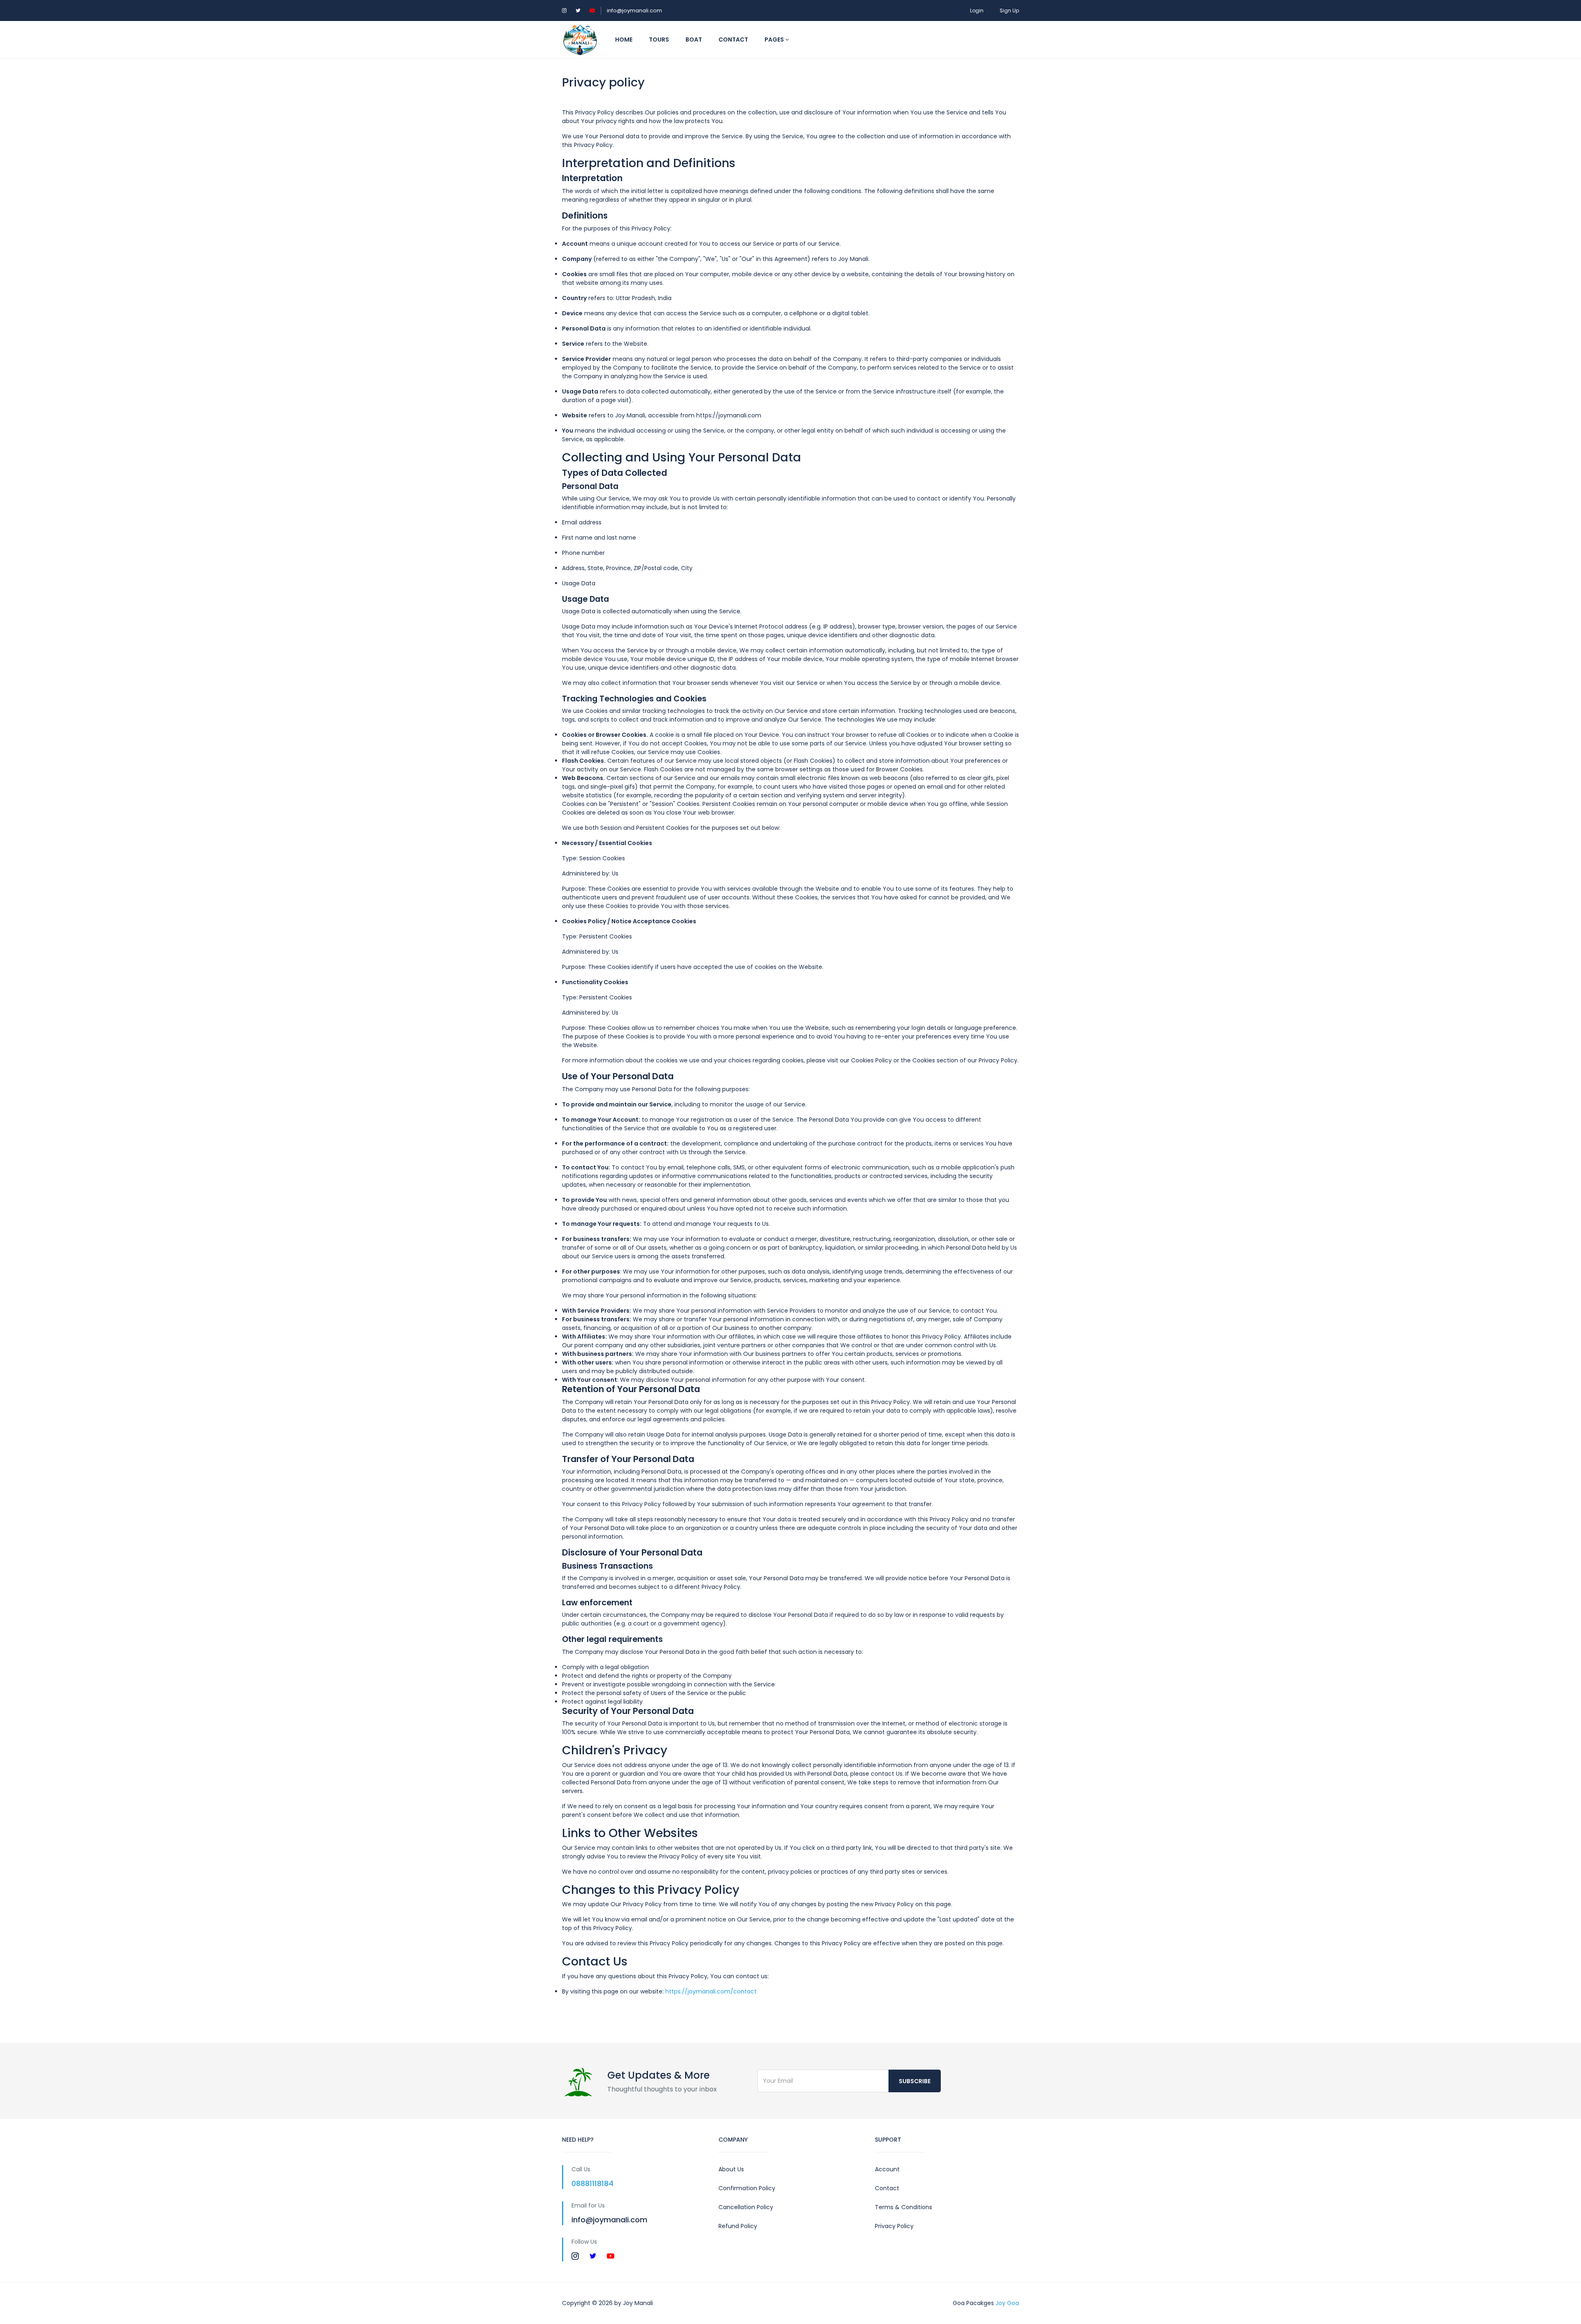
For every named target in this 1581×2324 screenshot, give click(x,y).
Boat (694, 40)
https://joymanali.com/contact (711, 1991)
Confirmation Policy (747, 2188)
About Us (731, 2169)
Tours (659, 40)
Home (624, 40)
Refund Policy (738, 2226)
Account (887, 2169)
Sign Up (1009, 10)
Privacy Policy (894, 2226)
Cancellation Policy (746, 2207)
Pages (775, 40)
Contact (733, 40)
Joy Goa (1007, 2303)
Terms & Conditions (904, 2207)
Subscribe (915, 2081)
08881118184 (592, 2183)
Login (977, 10)
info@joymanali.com (634, 10)
